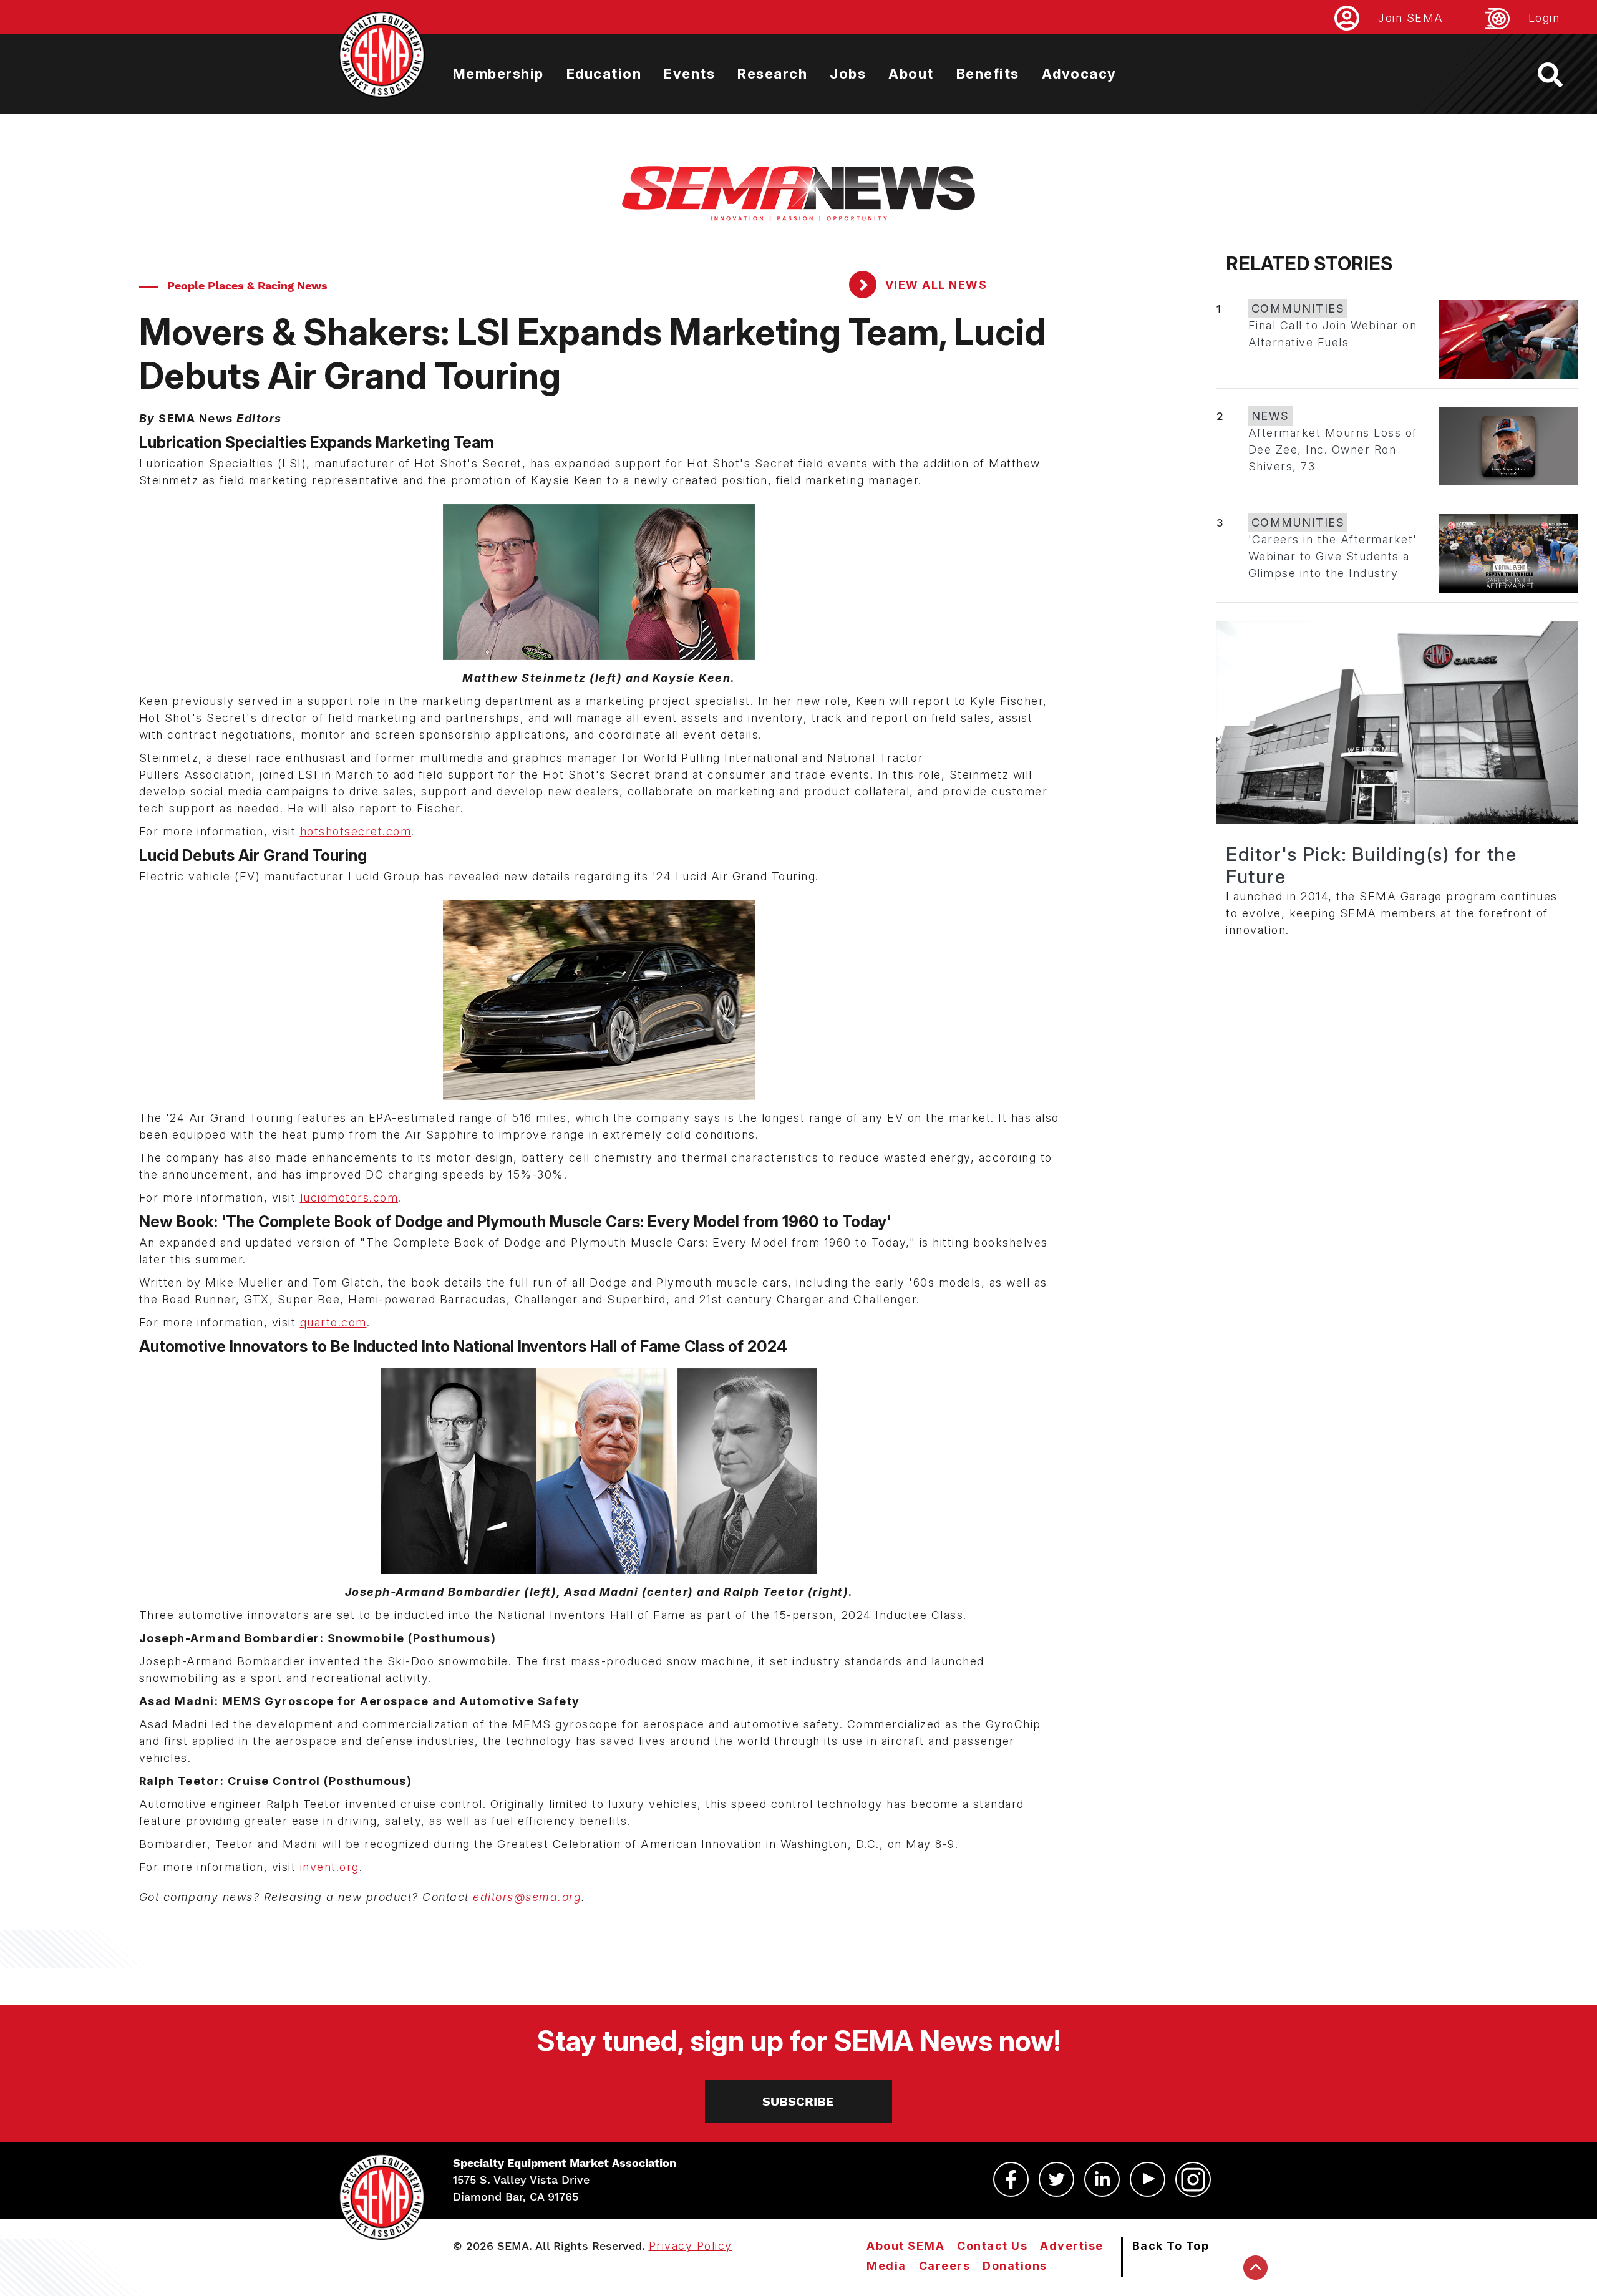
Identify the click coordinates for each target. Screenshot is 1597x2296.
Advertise (1072, 2246)
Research (772, 74)
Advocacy (1079, 74)
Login (1544, 18)
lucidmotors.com (349, 1198)
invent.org (330, 1867)
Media (886, 2266)
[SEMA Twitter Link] (1056, 2179)
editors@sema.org (527, 1897)
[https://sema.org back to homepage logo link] (1561, 75)
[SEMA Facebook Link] (1011, 2179)
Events (689, 74)
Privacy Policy (691, 2246)
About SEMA (905, 2246)
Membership (498, 74)
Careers (945, 2266)
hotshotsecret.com (356, 831)
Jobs (848, 74)
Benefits (988, 74)
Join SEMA (1411, 18)
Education (604, 74)
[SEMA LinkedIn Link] (1102, 2179)
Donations (1015, 2266)
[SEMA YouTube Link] (1148, 2179)
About (911, 74)
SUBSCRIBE (798, 2101)
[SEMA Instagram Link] (1193, 2179)
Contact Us (992, 2246)
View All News (934, 285)
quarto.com (333, 1322)
